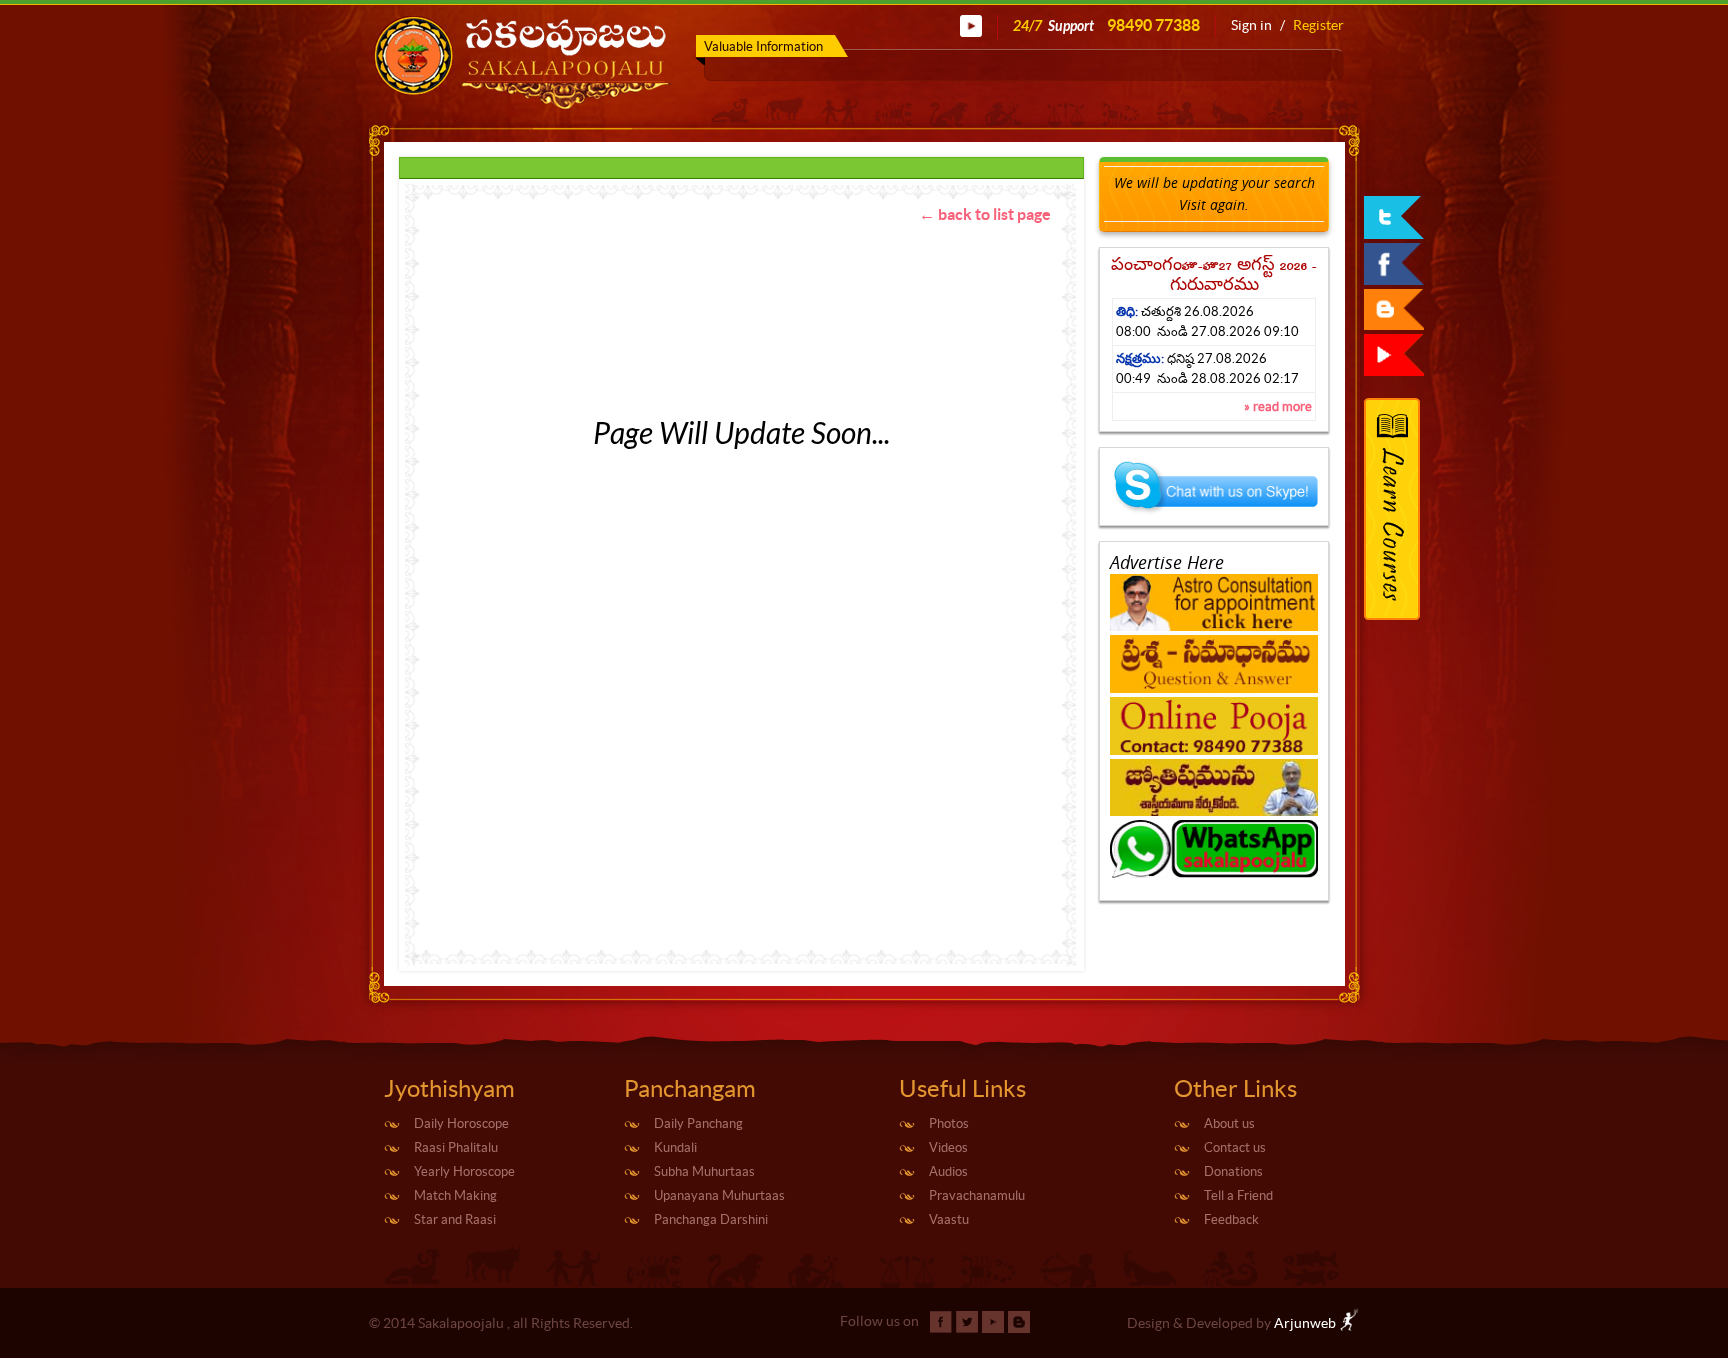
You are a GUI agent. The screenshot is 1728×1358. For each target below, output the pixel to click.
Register (1318, 25)
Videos (948, 1147)
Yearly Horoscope (464, 1171)
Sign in (1251, 25)
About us (1229, 1123)
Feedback (1231, 1219)
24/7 (1106, 25)
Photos (949, 1123)
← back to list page (985, 214)
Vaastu (949, 1219)
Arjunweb (1306, 1323)
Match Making (455, 1195)
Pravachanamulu (977, 1195)
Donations (1233, 1171)
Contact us (1235, 1147)
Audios (948, 1171)
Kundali (675, 1147)
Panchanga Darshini (711, 1219)
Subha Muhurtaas (704, 1171)
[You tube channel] (971, 24)
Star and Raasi (455, 1219)
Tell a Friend (1238, 1195)
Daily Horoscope (461, 1123)
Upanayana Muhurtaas (719, 1195)
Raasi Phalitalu (456, 1147)
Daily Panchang (698, 1123)
